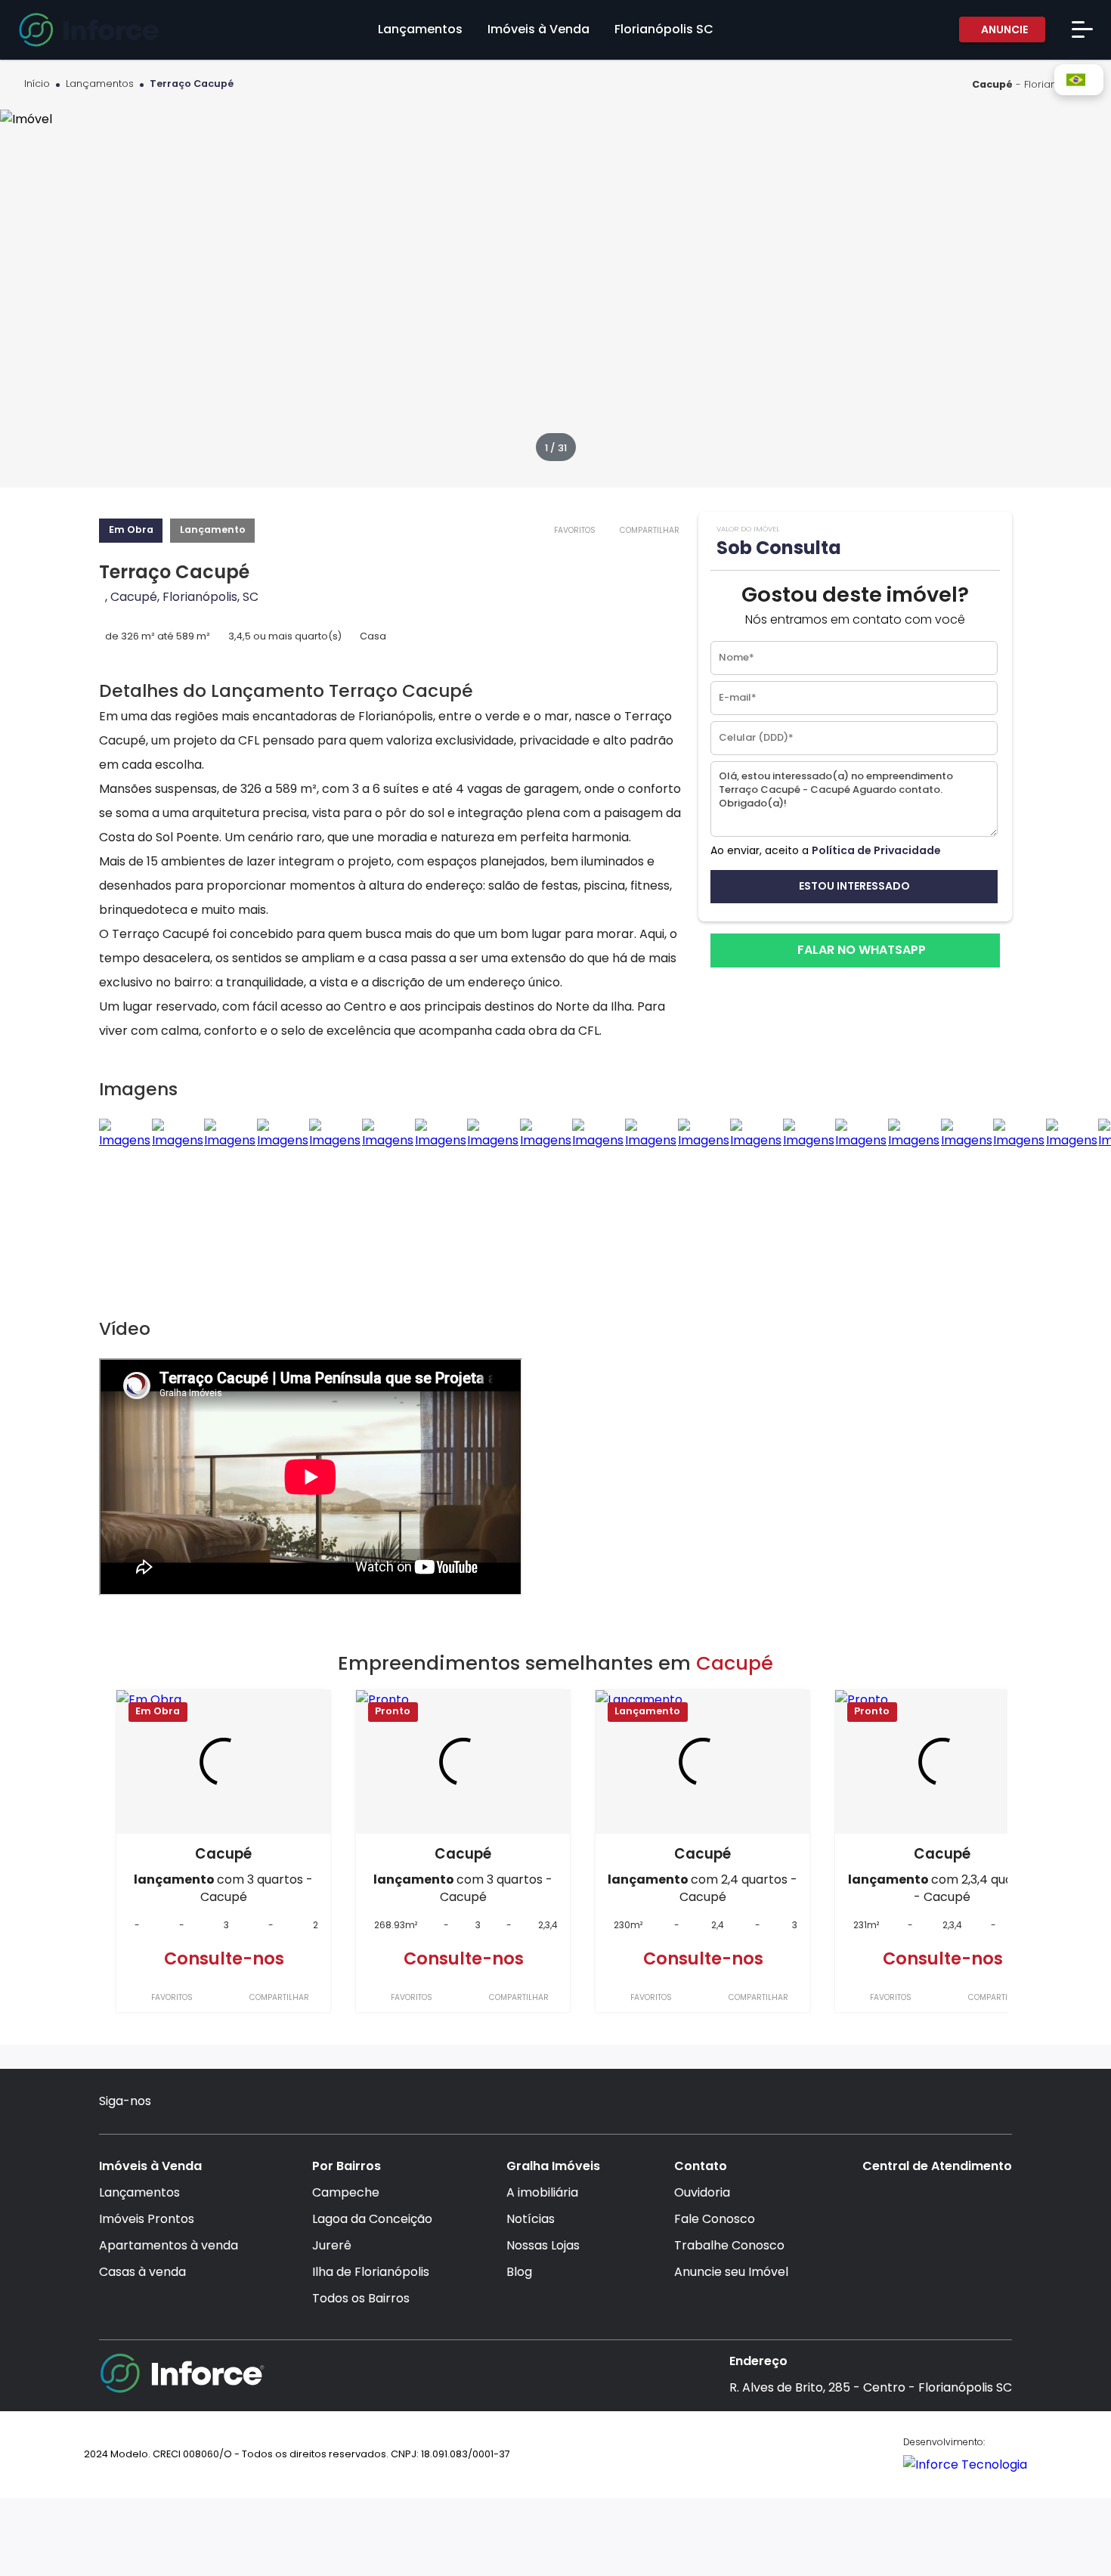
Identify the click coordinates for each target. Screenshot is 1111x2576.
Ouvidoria (702, 2192)
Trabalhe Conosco (729, 2245)
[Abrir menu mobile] (1082, 29)
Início (37, 84)
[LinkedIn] (262, 2103)
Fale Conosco (715, 2219)
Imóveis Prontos (147, 2219)
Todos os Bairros (361, 2298)
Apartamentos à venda (169, 2245)
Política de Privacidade (876, 850)
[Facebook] (204, 2103)
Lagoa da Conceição (372, 2219)
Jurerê (332, 2245)
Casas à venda (142, 2272)
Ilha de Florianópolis (371, 2272)
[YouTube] (233, 2103)
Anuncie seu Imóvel (731, 2272)
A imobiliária (542, 2192)
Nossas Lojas (543, 2245)
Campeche (346, 2192)
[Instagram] (174, 2103)
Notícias (531, 2219)
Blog (519, 2272)
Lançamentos (100, 84)
